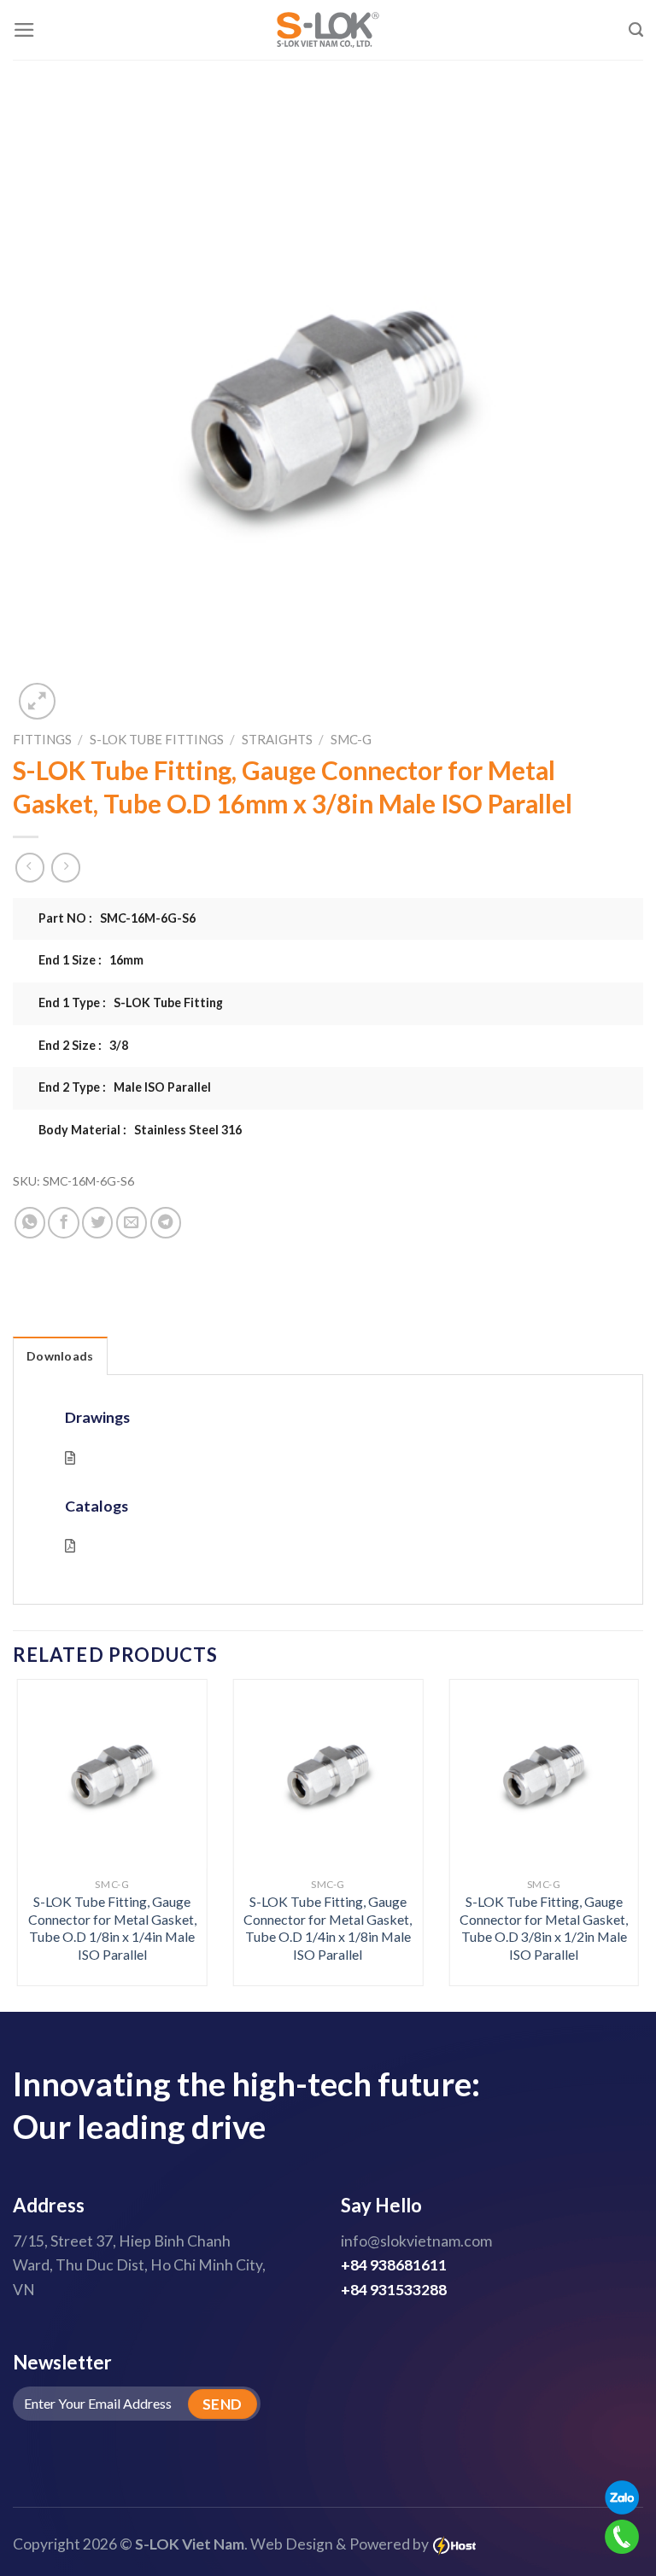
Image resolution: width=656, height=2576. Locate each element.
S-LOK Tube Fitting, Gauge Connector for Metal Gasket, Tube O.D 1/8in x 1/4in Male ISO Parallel (112, 1928)
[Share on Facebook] (63, 1222)
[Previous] (38, 1813)
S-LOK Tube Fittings (157, 739)
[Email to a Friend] (132, 1222)
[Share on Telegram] (166, 1222)
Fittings (42, 739)
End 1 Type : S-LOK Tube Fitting (131, 1002)
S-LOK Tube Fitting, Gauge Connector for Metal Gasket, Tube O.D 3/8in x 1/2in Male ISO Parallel (544, 1928)
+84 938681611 (394, 2265)
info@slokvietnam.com (416, 2241)
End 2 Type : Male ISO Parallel (125, 1087)
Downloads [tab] (60, 1356)
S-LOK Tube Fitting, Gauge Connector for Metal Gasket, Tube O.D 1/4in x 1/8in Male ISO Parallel (328, 1928)
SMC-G (351, 739)
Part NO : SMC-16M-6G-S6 (117, 918)
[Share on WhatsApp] (30, 1222)
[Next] (618, 1813)
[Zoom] (37, 701)
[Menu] (24, 30)
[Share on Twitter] (97, 1222)
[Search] (636, 30)
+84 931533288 (394, 2290)
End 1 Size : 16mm (91, 960)
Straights (277, 739)
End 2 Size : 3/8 (83, 1045)
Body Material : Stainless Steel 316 (140, 1130)
